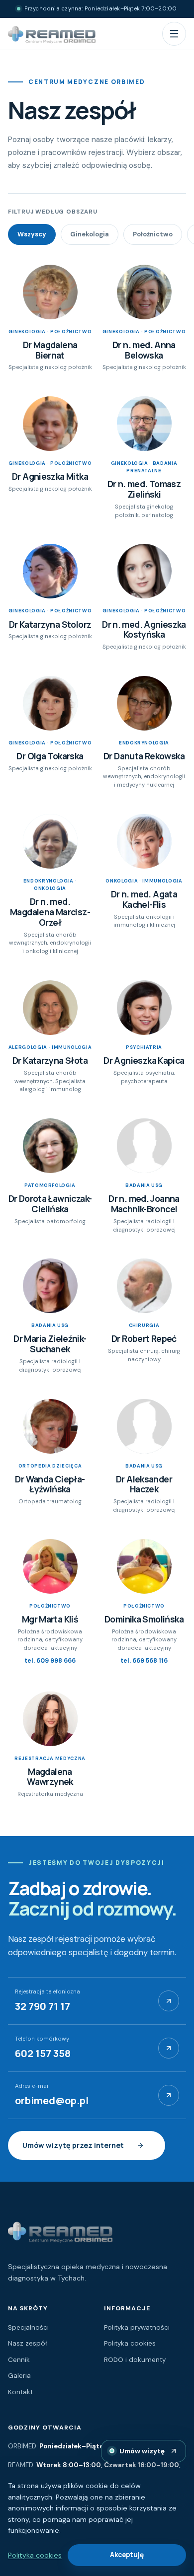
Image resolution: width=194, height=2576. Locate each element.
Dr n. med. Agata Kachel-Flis (144, 899)
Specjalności (28, 2327)
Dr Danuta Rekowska (144, 756)
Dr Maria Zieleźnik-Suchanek (50, 1344)
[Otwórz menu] (174, 34)
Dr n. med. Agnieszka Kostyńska (144, 629)
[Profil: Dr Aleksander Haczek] (144, 1426)
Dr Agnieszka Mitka (50, 476)
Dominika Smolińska (144, 1619)
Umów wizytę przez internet (73, 2145)
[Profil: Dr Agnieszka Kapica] (144, 1008)
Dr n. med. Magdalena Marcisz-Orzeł (50, 912)
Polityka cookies (130, 2343)
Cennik (19, 2360)
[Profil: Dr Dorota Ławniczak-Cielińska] (50, 1146)
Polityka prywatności (137, 2327)
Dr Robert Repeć (144, 1338)
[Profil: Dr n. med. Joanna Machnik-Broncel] (144, 1146)
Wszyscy (32, 234)
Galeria (19, 2376)
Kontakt (20, 2392)
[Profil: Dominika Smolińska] (144, 1566)
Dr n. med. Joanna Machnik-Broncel (144, 1204)
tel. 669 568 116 (144, 1661)
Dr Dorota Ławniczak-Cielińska (50, 1204)
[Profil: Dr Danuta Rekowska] (144, 703)
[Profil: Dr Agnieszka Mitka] (50, 424)
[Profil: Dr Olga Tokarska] (50, 703)
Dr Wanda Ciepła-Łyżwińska (50, 1484)
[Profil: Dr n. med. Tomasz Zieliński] (144, 424)
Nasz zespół (27, 2343)
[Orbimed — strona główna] (52, 34)
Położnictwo (153, 234)
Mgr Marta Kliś (50, 1619)
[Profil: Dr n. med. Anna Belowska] (144, 292)
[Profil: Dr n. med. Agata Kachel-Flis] (144, 841)
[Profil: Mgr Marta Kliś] (50, 1566)
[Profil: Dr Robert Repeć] (144, 1286)
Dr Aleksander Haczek (144, 1484)
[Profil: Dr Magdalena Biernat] (50, 292)
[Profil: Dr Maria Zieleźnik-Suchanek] (50, 1286)
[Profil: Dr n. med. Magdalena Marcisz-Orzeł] (50, 841)
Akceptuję (127, 2555)
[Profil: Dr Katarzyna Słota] (50, 1008)
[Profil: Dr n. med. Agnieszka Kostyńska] (144, 571)
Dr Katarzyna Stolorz (50, 624)
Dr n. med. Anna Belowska (144, 350)
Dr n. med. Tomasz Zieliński (144, 489)
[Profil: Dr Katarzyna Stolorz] (50, 571)
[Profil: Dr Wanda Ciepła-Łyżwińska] (50, 1426)
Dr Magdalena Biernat (50, 350)
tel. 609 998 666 (50, 1661)
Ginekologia (90, 234)
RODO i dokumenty (135, 2360)
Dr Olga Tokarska (50, 756)
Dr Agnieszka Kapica (144, 1060)
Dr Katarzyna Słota (50, 1060)
